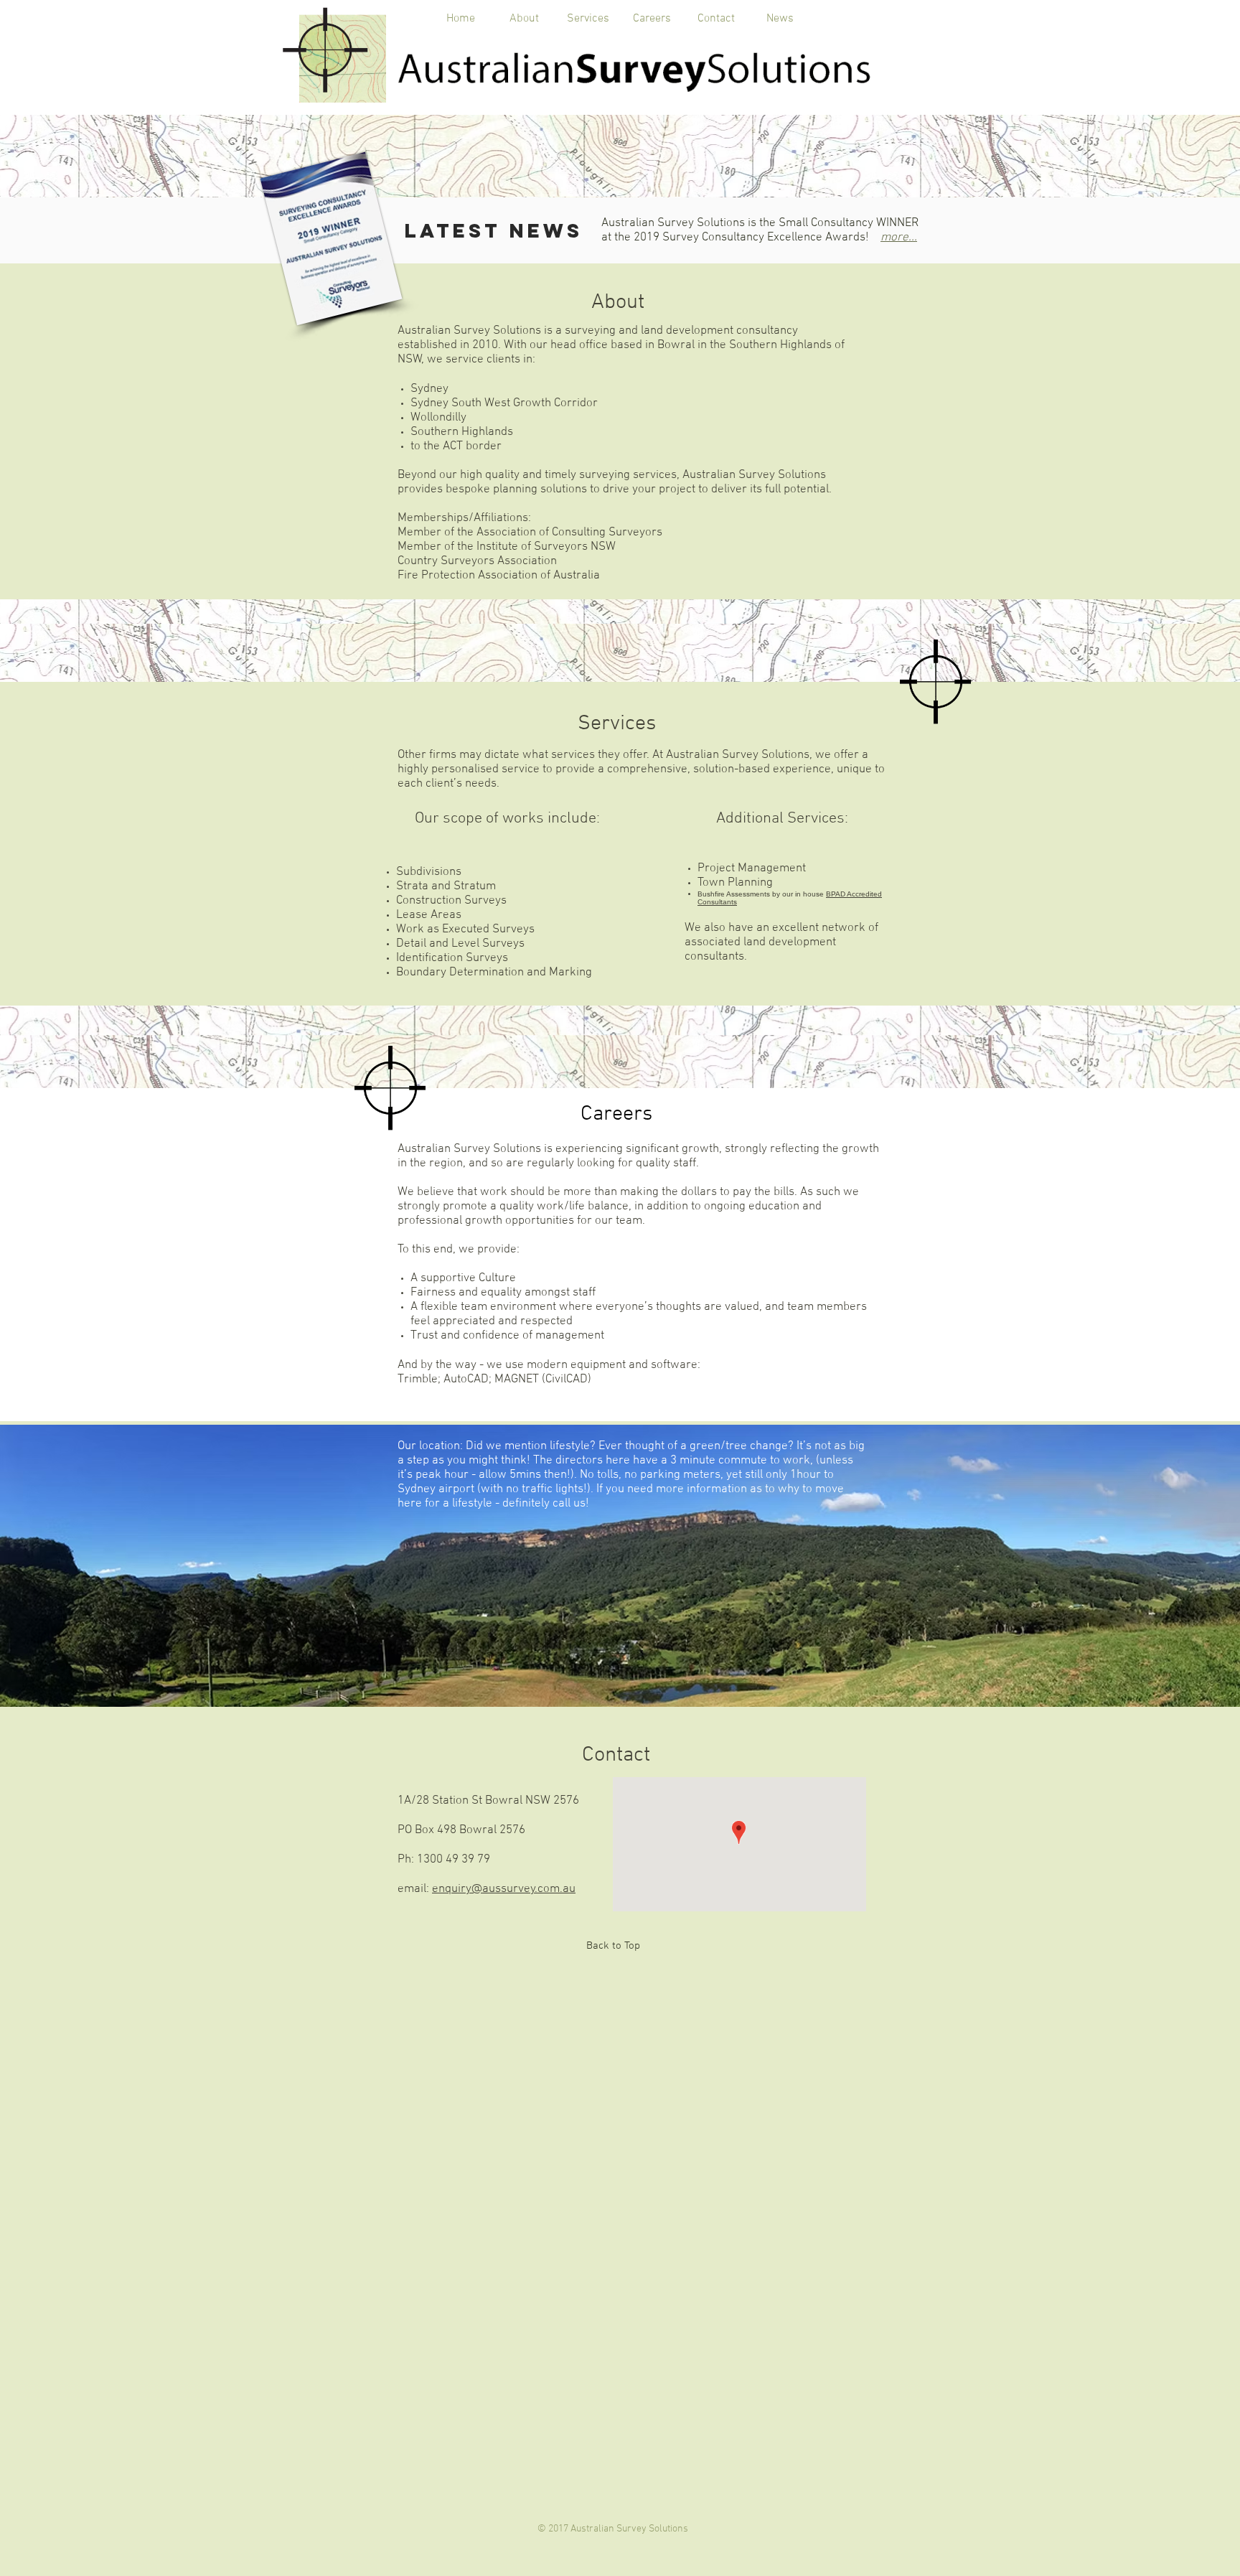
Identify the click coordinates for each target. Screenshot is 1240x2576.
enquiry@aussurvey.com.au (504, 1889)
